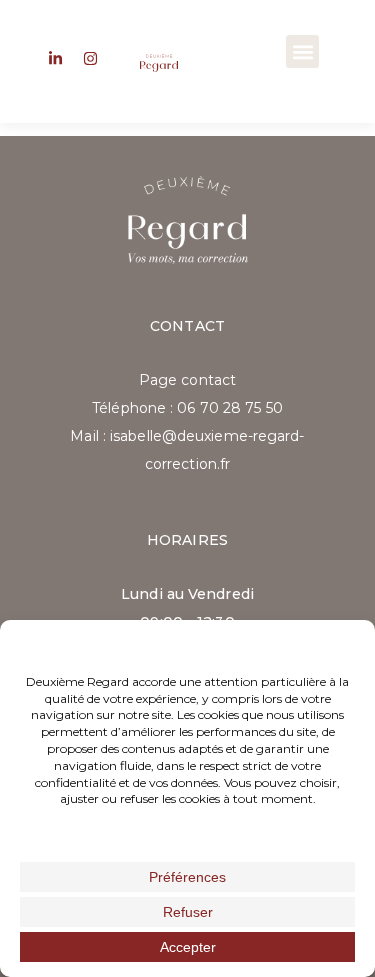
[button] (302, 51)
